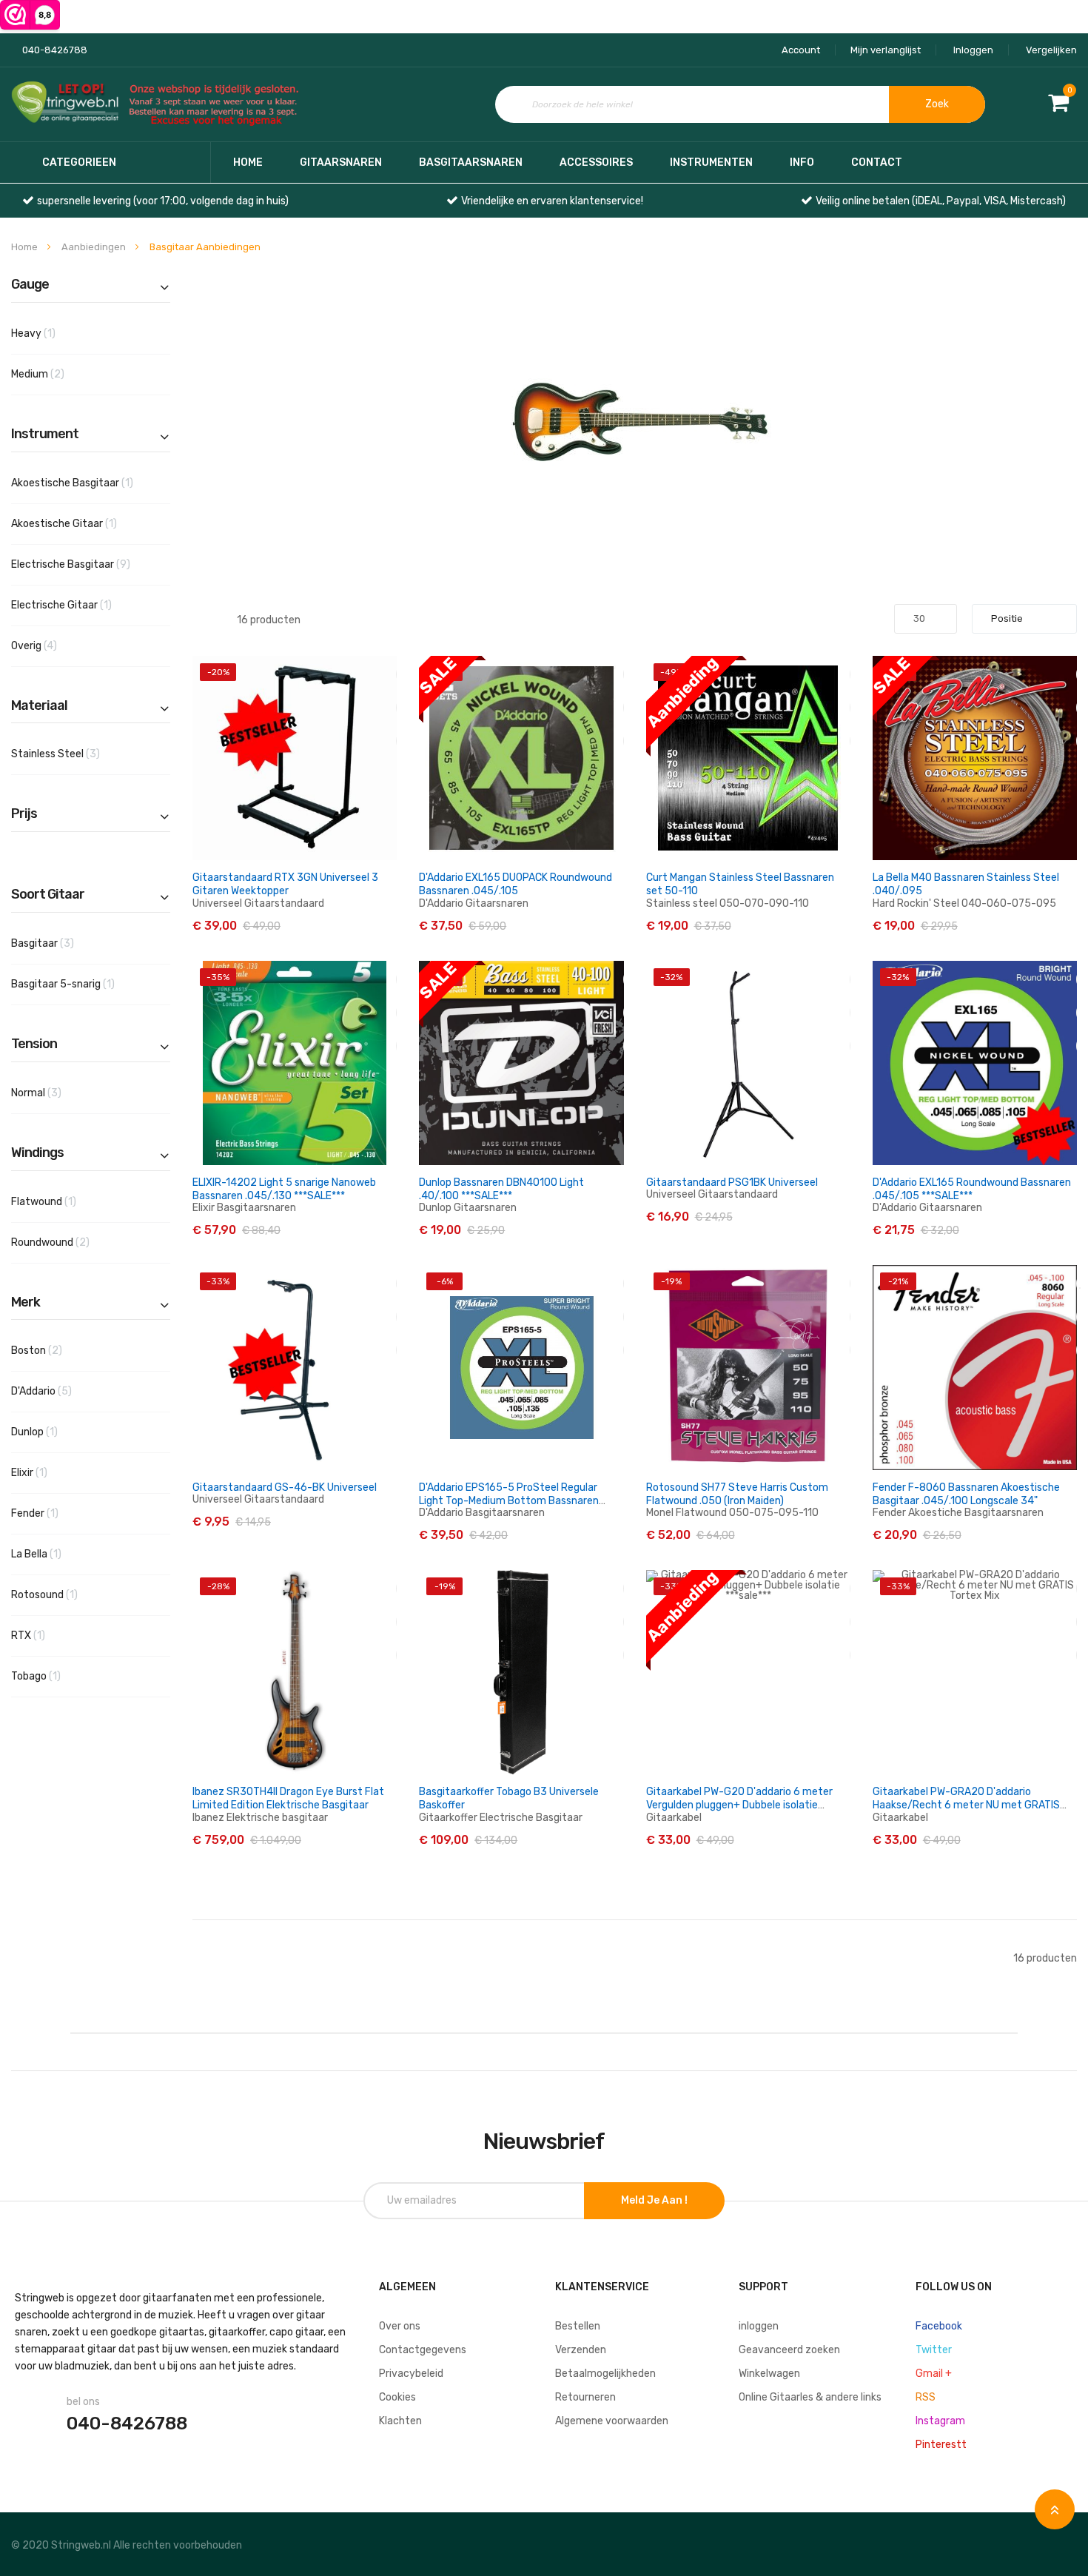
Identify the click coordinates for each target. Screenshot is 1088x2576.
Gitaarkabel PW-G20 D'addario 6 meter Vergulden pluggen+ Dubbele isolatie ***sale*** (739, 1805)
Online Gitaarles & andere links (810, 2397)
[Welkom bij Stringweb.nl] (159, 105)
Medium (61, 374)
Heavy (50, 333)
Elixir (46, 1472)
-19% (671, 1281)
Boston (60, 1350)
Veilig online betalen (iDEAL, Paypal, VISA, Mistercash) (941, 201)
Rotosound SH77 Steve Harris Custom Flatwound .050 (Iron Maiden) (737, 1494)
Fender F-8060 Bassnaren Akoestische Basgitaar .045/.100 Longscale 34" (966, 1494)
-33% (218, 1281)
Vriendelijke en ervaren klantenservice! (552, 201)
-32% (671, 977)
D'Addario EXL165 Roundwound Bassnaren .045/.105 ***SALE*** (972, 1189)
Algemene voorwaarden (612, 2421)
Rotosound (61, 1594)
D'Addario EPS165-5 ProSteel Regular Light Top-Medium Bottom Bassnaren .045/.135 (509, 1501)
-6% (445, 1281)
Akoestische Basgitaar (89, 483)
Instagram (940, 2421)
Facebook (939, 2326)
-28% (218, 1586)
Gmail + (934, 2374)
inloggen (759, 2326)
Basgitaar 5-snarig (80, 984)
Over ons (400, 2326)
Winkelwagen (769, 2374)
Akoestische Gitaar (81, 523)
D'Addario (64, 1391)
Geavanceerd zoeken (789, 2350)
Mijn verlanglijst (886, 50)
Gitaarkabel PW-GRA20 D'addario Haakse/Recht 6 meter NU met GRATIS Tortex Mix (966, 1805)
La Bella (53, 1554)
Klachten (400, 2421)
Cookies (397, 2397)
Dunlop (51, 1432)
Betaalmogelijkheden (605, 2374)
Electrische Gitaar (78, 605)
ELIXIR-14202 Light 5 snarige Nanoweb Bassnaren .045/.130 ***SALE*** (284, 1189)
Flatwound (61, 1201)
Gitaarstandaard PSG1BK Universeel (732, 1183)
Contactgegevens (423, 2350)
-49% (672, 672)
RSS (926, 2397)
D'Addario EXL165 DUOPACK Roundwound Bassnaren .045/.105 (516, 884)
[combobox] (740, 104)
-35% (218, 977)
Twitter (934, 2350)
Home (248, 162)
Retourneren (585, 2397)
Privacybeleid (411, 2374)
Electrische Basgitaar (91, 564)
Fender (52, 1513)
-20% (218, 672)
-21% (898, 1281)
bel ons (83, 2402)
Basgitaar (66, 943)
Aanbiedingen (95, 247)
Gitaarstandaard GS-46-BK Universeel (285, 1487)
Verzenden (581, 2350)
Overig (57, 645)
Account (801, 50)
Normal (59, 1093)
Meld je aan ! (654, 2200)
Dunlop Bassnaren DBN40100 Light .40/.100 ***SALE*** (501, 1189)
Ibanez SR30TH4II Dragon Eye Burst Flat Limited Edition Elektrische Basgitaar (288, 1798)
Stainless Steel (78, 754)
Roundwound (73, 1242)
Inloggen (973, 50)
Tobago (53, 1676)
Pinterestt (941, 2445)
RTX (45, 1635)
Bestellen (578, 2326)
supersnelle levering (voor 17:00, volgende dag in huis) (163, 201)
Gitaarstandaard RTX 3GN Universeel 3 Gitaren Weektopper (285, 884)
